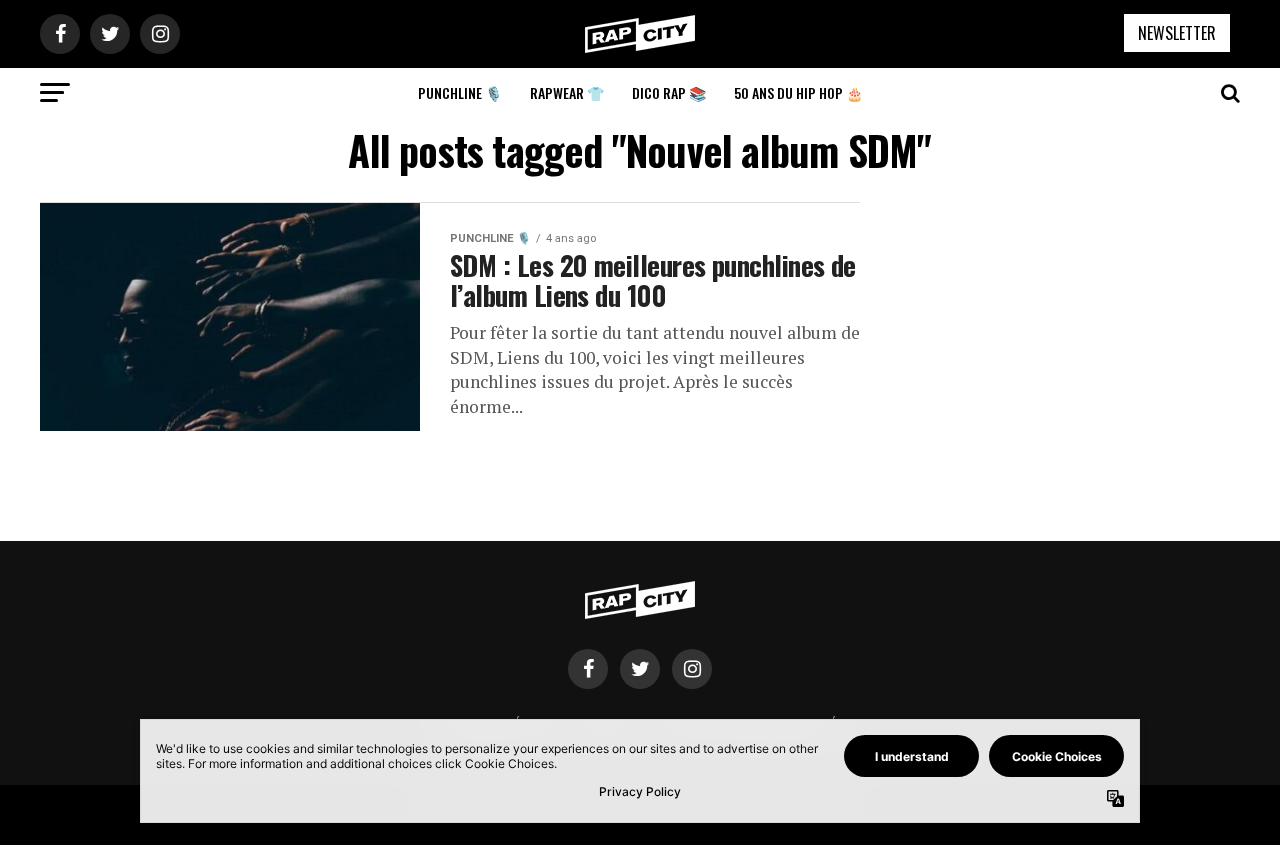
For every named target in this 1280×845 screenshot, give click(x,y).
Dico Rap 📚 (669, 92)
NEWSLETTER (1177, 33)
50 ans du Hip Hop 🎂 (798, 92)
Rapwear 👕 (567, 92)
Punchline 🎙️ (460, 92)
